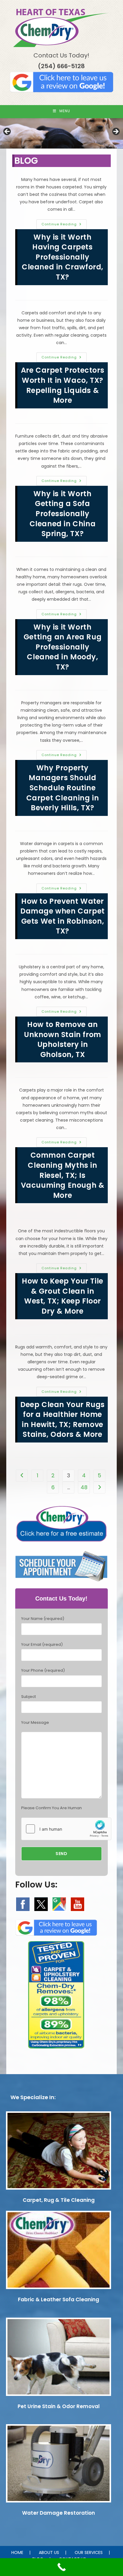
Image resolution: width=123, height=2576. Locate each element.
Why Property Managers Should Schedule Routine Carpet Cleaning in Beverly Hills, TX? (63, 788)
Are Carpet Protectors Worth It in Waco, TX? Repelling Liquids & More (63, 385)
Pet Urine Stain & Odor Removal (59, 2406)
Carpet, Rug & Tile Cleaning (59, 2200)
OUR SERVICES (89, 2552)
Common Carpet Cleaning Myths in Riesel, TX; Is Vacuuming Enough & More (63, 1175)
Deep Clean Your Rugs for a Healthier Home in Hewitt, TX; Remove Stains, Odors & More (63, 1420)
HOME (17, 2552)
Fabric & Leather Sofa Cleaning (59, 2299)
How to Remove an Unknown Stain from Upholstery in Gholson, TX (63, 1039)
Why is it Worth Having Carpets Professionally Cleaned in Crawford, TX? (63, 257)
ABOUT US (49, 2552)
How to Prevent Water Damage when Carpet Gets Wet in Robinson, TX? (63, 916)
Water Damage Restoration (59, 2513)
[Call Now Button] (61, 2567)
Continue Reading (64, 225)
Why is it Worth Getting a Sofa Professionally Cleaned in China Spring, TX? (63, 514)
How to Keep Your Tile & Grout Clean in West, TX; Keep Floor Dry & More (63, 1296)
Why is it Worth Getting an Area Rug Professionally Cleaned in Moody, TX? (63, 647)
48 (84, 1487)
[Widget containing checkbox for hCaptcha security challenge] (66, 1829)
